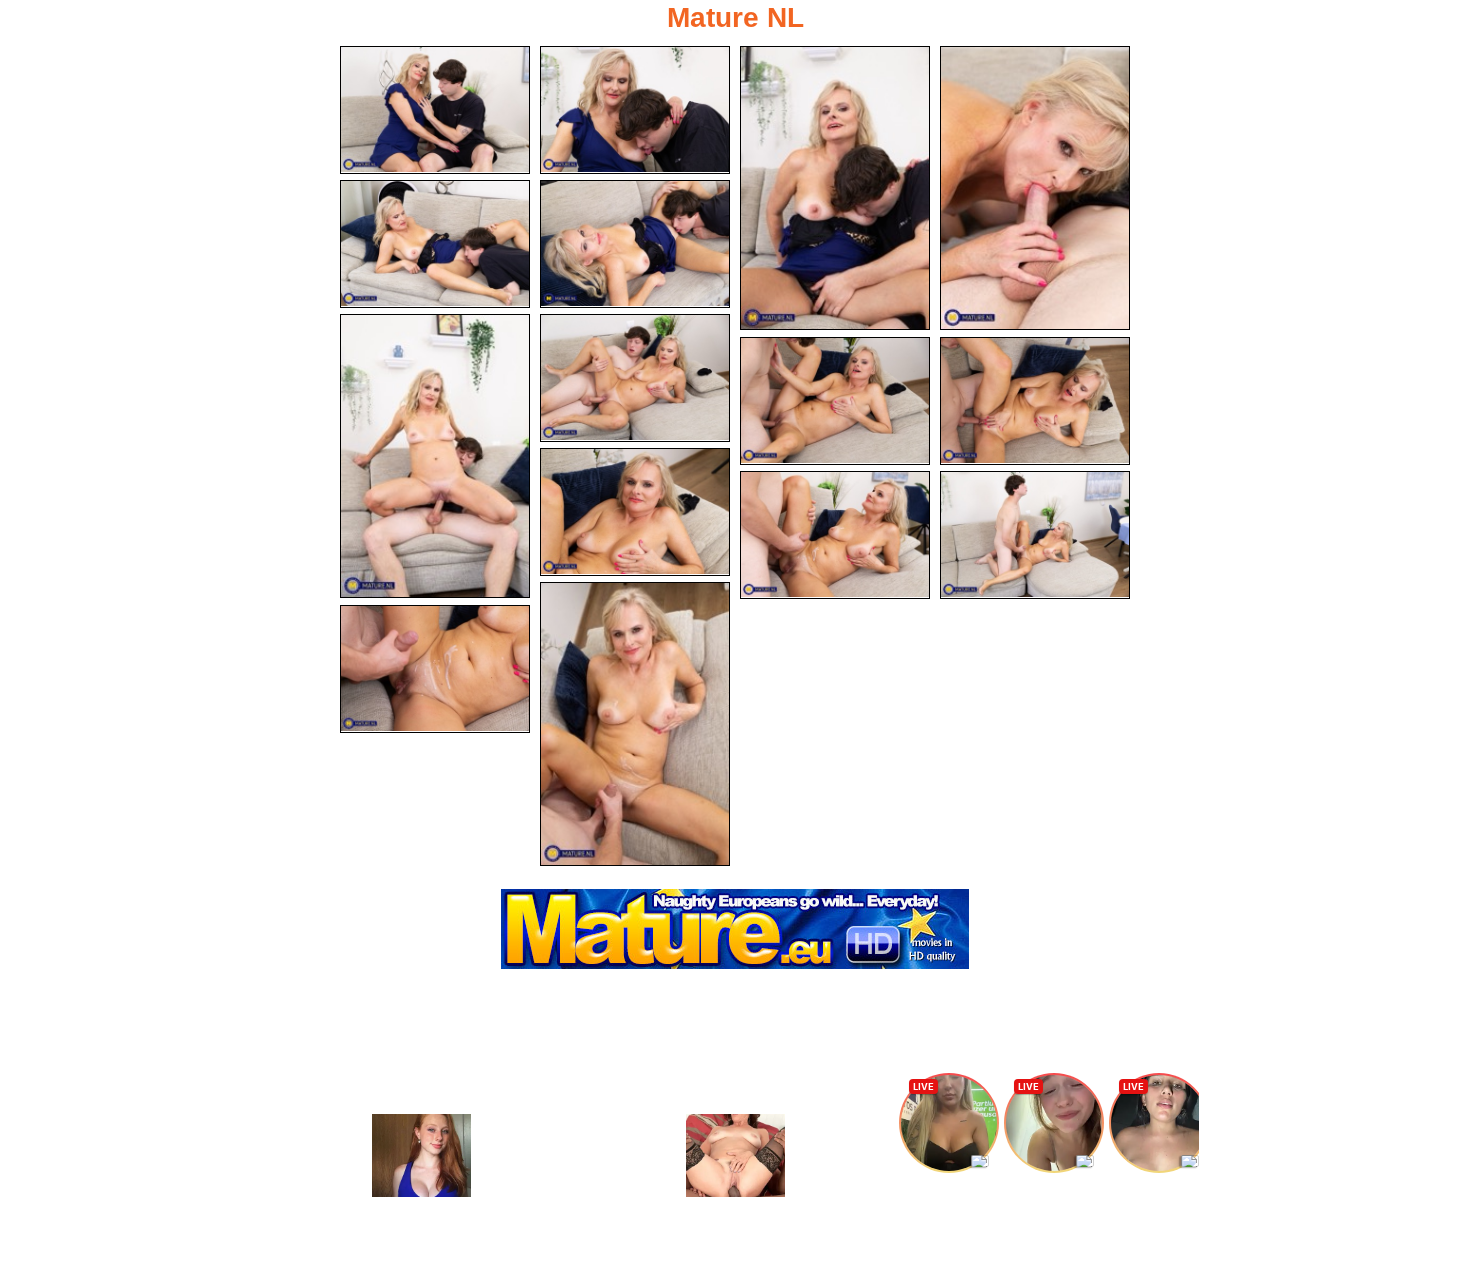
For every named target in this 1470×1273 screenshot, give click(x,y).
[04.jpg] (1035, 188)
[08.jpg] (635, 378)
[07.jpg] (435, 456)
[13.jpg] (1035, 535)
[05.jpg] (435, 244)
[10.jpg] (1035, 401)
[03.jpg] (835, 188)
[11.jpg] (635, 512)
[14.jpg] (635, 724)
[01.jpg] (435, 110)
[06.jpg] (635, 244)
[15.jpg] (435, 669)
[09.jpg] (835, 401)
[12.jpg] (835, 535)
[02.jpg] (635, 110)
